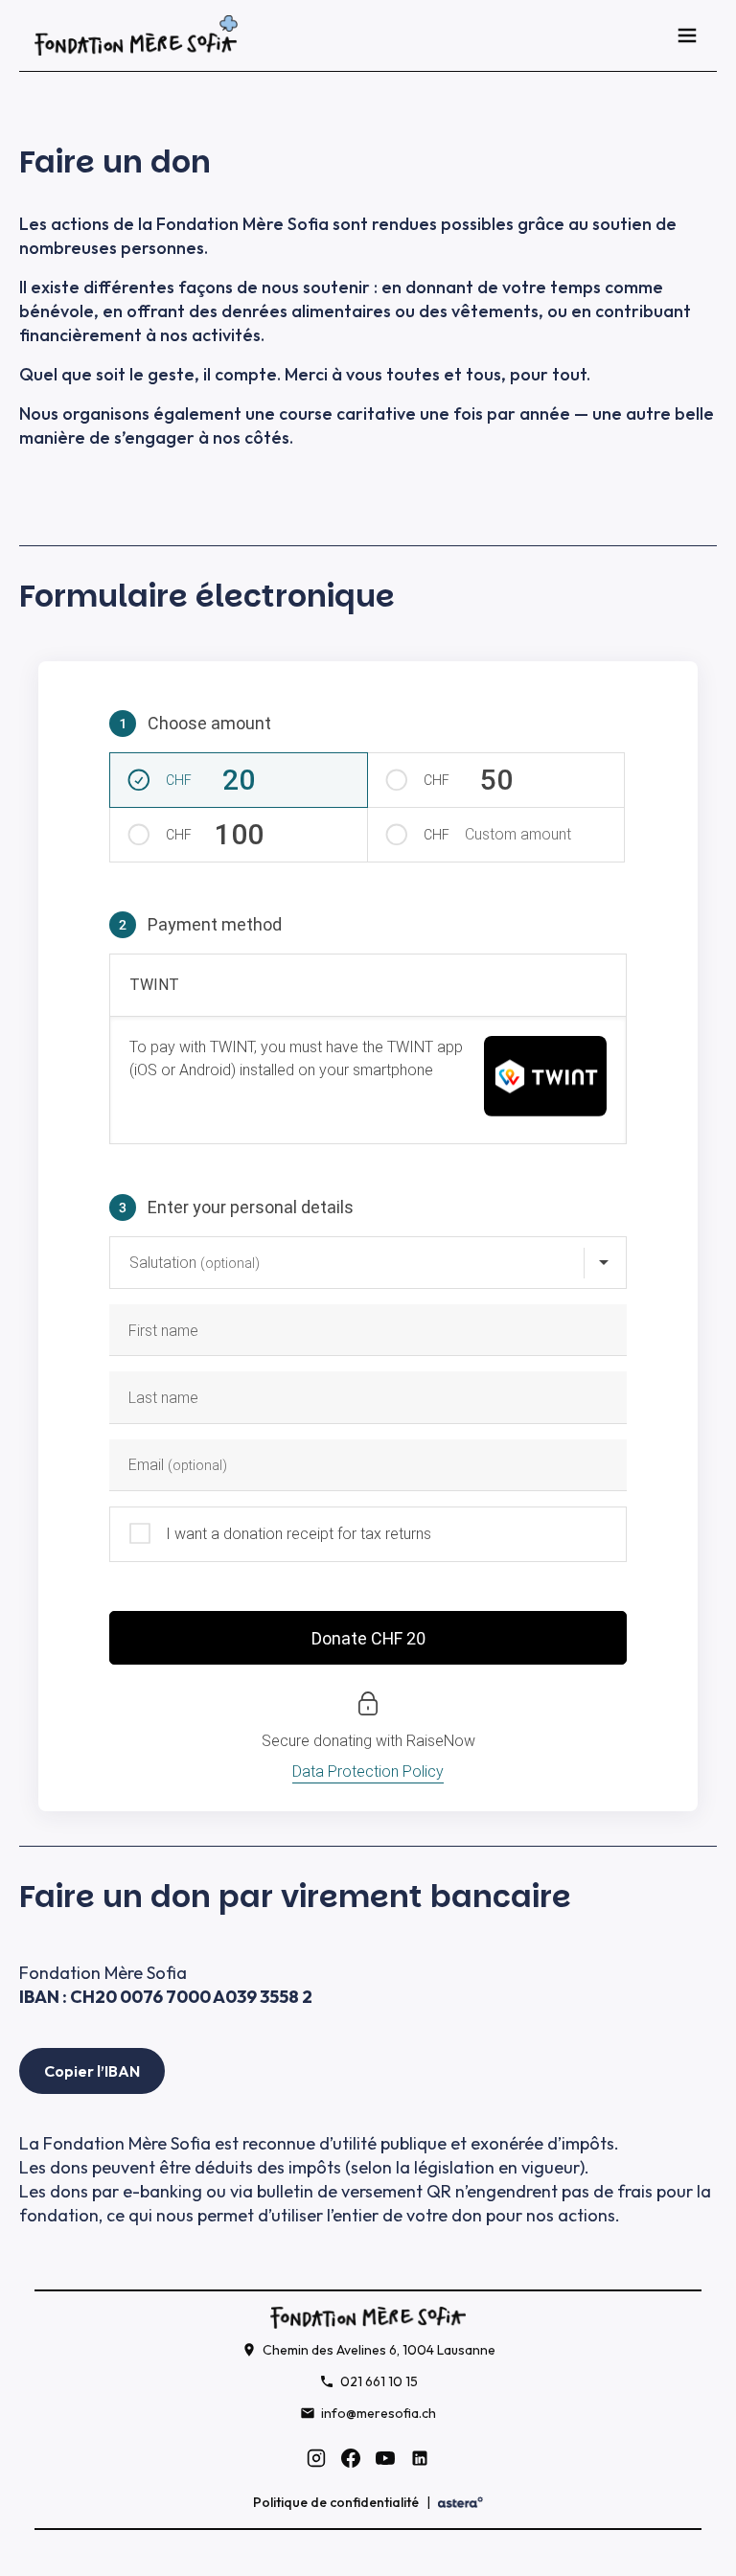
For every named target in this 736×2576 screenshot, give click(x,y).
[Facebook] (351, 2458)
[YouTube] (385, 2458)
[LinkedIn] (420, 2458)
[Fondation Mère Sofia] (136, 35)
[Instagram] (316, 2458)
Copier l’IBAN (92, 2071)
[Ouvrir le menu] (687, 35)
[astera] (460, 2503)
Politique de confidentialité (336, 2502)
